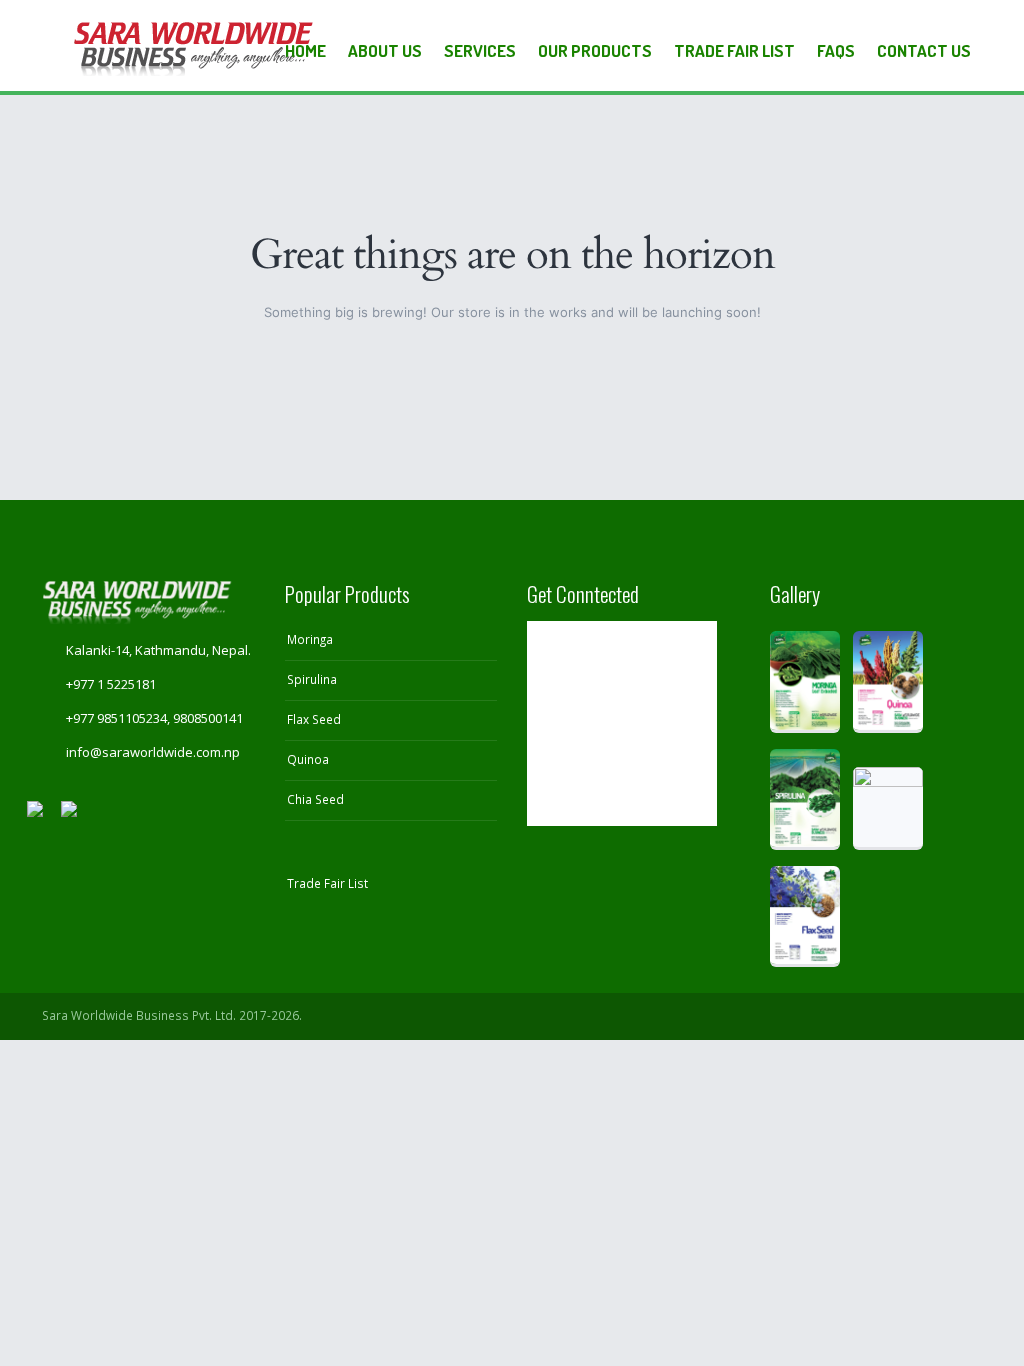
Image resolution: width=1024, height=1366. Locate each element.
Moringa (310, 639)
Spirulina (312, 679)
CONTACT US (924, 50)
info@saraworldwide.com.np (153, 752)
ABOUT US (385, 50)
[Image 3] (805, 799)
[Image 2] (888, 681)
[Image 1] (805, 681)
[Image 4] (888, 808)
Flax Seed (314, 719)
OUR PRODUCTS (595, 50)
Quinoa (308, 759)
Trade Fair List (734, 50)
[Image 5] (805, 916)
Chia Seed (315, 799)
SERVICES (480, 50)
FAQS (836, 50)
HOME (305, 50)
